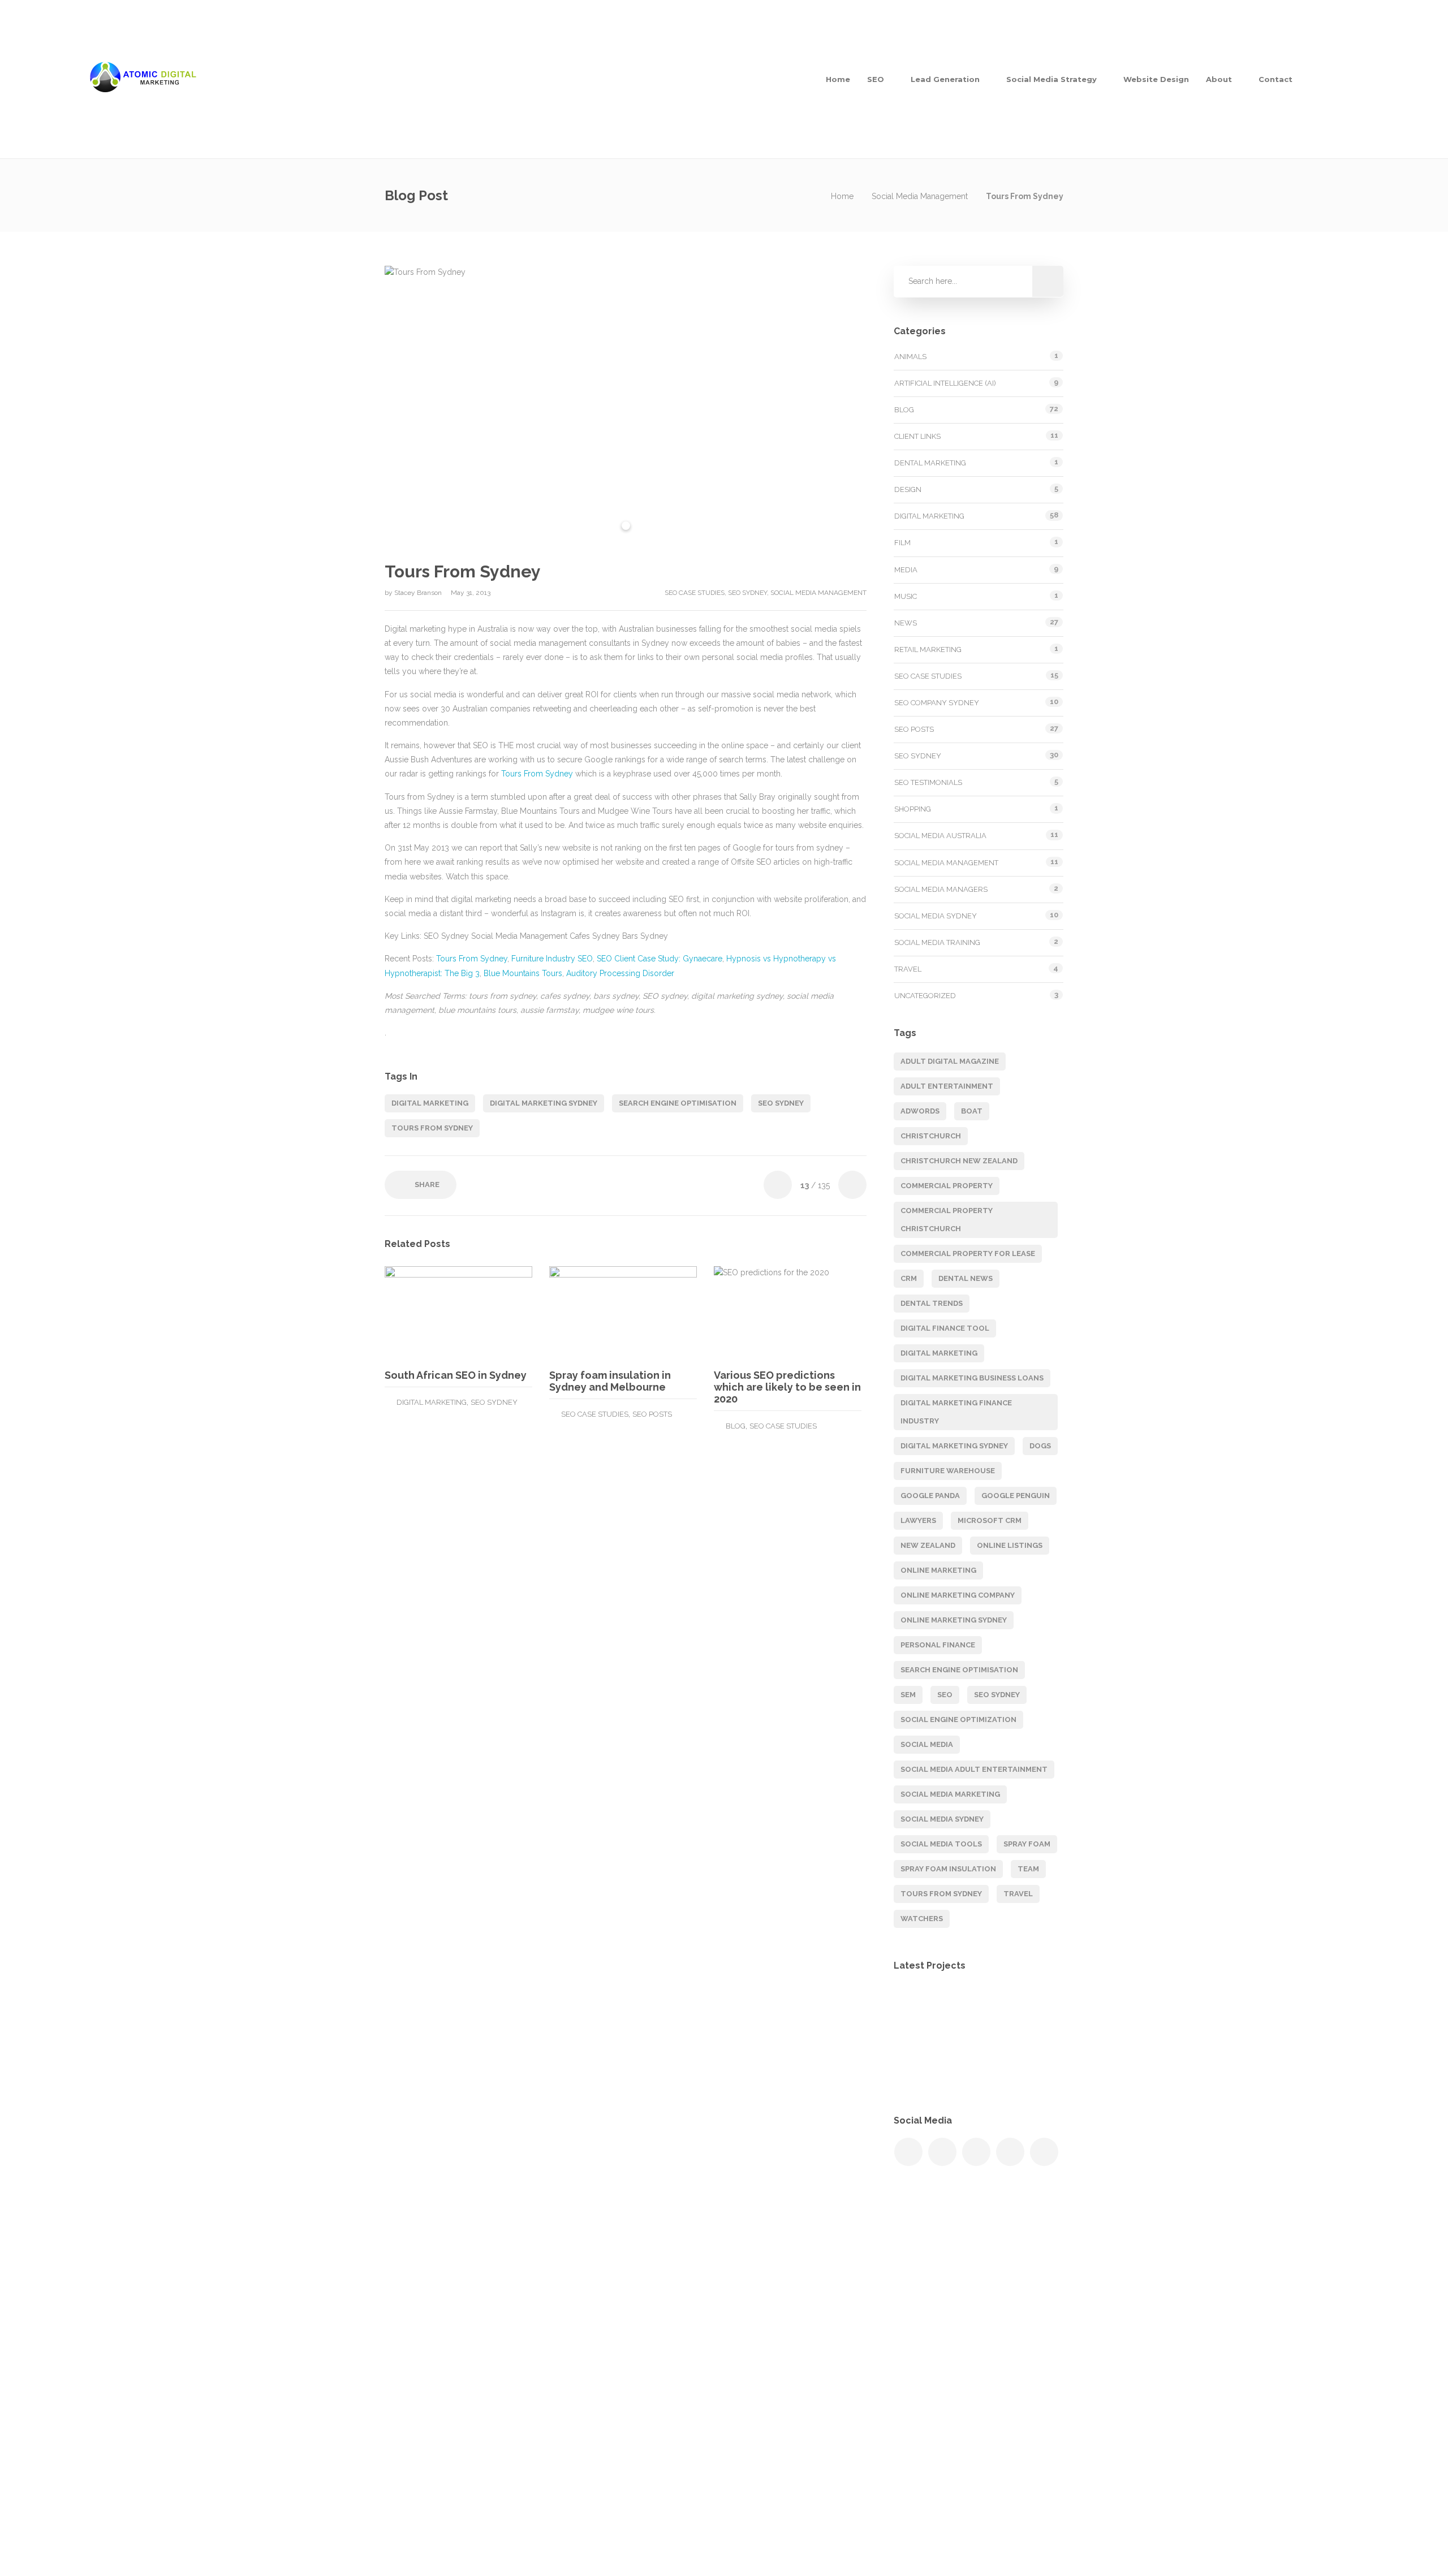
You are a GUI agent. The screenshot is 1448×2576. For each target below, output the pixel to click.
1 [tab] (626, 526)
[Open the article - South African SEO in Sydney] (422, 1313)
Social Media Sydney (936, 916)
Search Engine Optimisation (780, 2339)
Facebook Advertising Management (795, 2384)
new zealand (928, 1545)
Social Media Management (920, 196)
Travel (908, 969)
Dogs (1040, 1446)
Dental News (966, 1278)
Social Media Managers (941, 889)
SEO (876, 79)
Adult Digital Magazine (950, 1061)
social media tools (941, 1844)
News (906, 623)
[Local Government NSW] (1031, 2009)
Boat (972, 1111)
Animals (910, 357)
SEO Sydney (747, 593)
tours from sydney (432, 1128)
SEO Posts (652, 1414)
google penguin (1016, 1496)
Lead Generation (945, 79)
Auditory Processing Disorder (620, 973)
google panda (930, 1496)
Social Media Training (937, 942)
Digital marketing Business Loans (972, 1378)
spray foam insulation (948, 1869)
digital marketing (430, 1103)
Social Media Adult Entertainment (974, 1769)
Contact (1275, 79)
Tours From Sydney (537, 774)
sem (908, 1695)
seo (945, 1695)
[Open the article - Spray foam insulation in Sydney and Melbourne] (586, 1313)
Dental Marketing (930, 463)
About (1219, 79)
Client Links (917, 436)
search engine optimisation (678, 1103)
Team (1028, 1869)
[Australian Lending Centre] (974, 2066)
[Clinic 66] (1031, 2066)
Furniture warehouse (948, 1471)
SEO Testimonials (928, 782)
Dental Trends (932, 1303)
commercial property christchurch (947, 1220)
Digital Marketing (432, 1402)
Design (908, 489)
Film (902, 543)
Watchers (922, 1919)
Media (906, 570)
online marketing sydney (954, 1620)
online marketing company (958, 1595)
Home (838, 79)
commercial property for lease (968, 1254)
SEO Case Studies (695, 593)
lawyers (918, 1520)
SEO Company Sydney (937, 703)
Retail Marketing (928, 650)
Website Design (1156, 79)
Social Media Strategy (1051, 79)
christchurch (931, 1136)
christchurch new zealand (959, 1161)
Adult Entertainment (947, 1086)
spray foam (1027, 1844)
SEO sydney (781, 1103)
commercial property (947, 1186)
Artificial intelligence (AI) (945, 383)
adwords (920, 1111)
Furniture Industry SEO (552, 959)
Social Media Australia (940, 836)
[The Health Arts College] (918, 2066)
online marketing (938, 1570)
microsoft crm (990, 1520)
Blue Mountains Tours (523, 973)
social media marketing (950, 1794)
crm (909, 1278)
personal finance (938, 1645)
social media (927, 1744)
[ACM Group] (974, 2009)
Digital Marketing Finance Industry (956, 1412)
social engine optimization (958, 1720)
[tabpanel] (626, 405)
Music (906, 596)
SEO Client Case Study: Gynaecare (660, 959)
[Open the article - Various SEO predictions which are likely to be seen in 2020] (751, 1313)
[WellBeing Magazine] (918, 2009)
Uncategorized (925, 996)
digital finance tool (945, 1328)
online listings (1010, 1545)
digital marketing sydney (544, 1103)
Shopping (913, 809)
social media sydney (942, 1819)
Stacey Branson (419, 593)
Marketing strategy (764, 2316)
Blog (736, 1426)
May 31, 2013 (471, 593)
